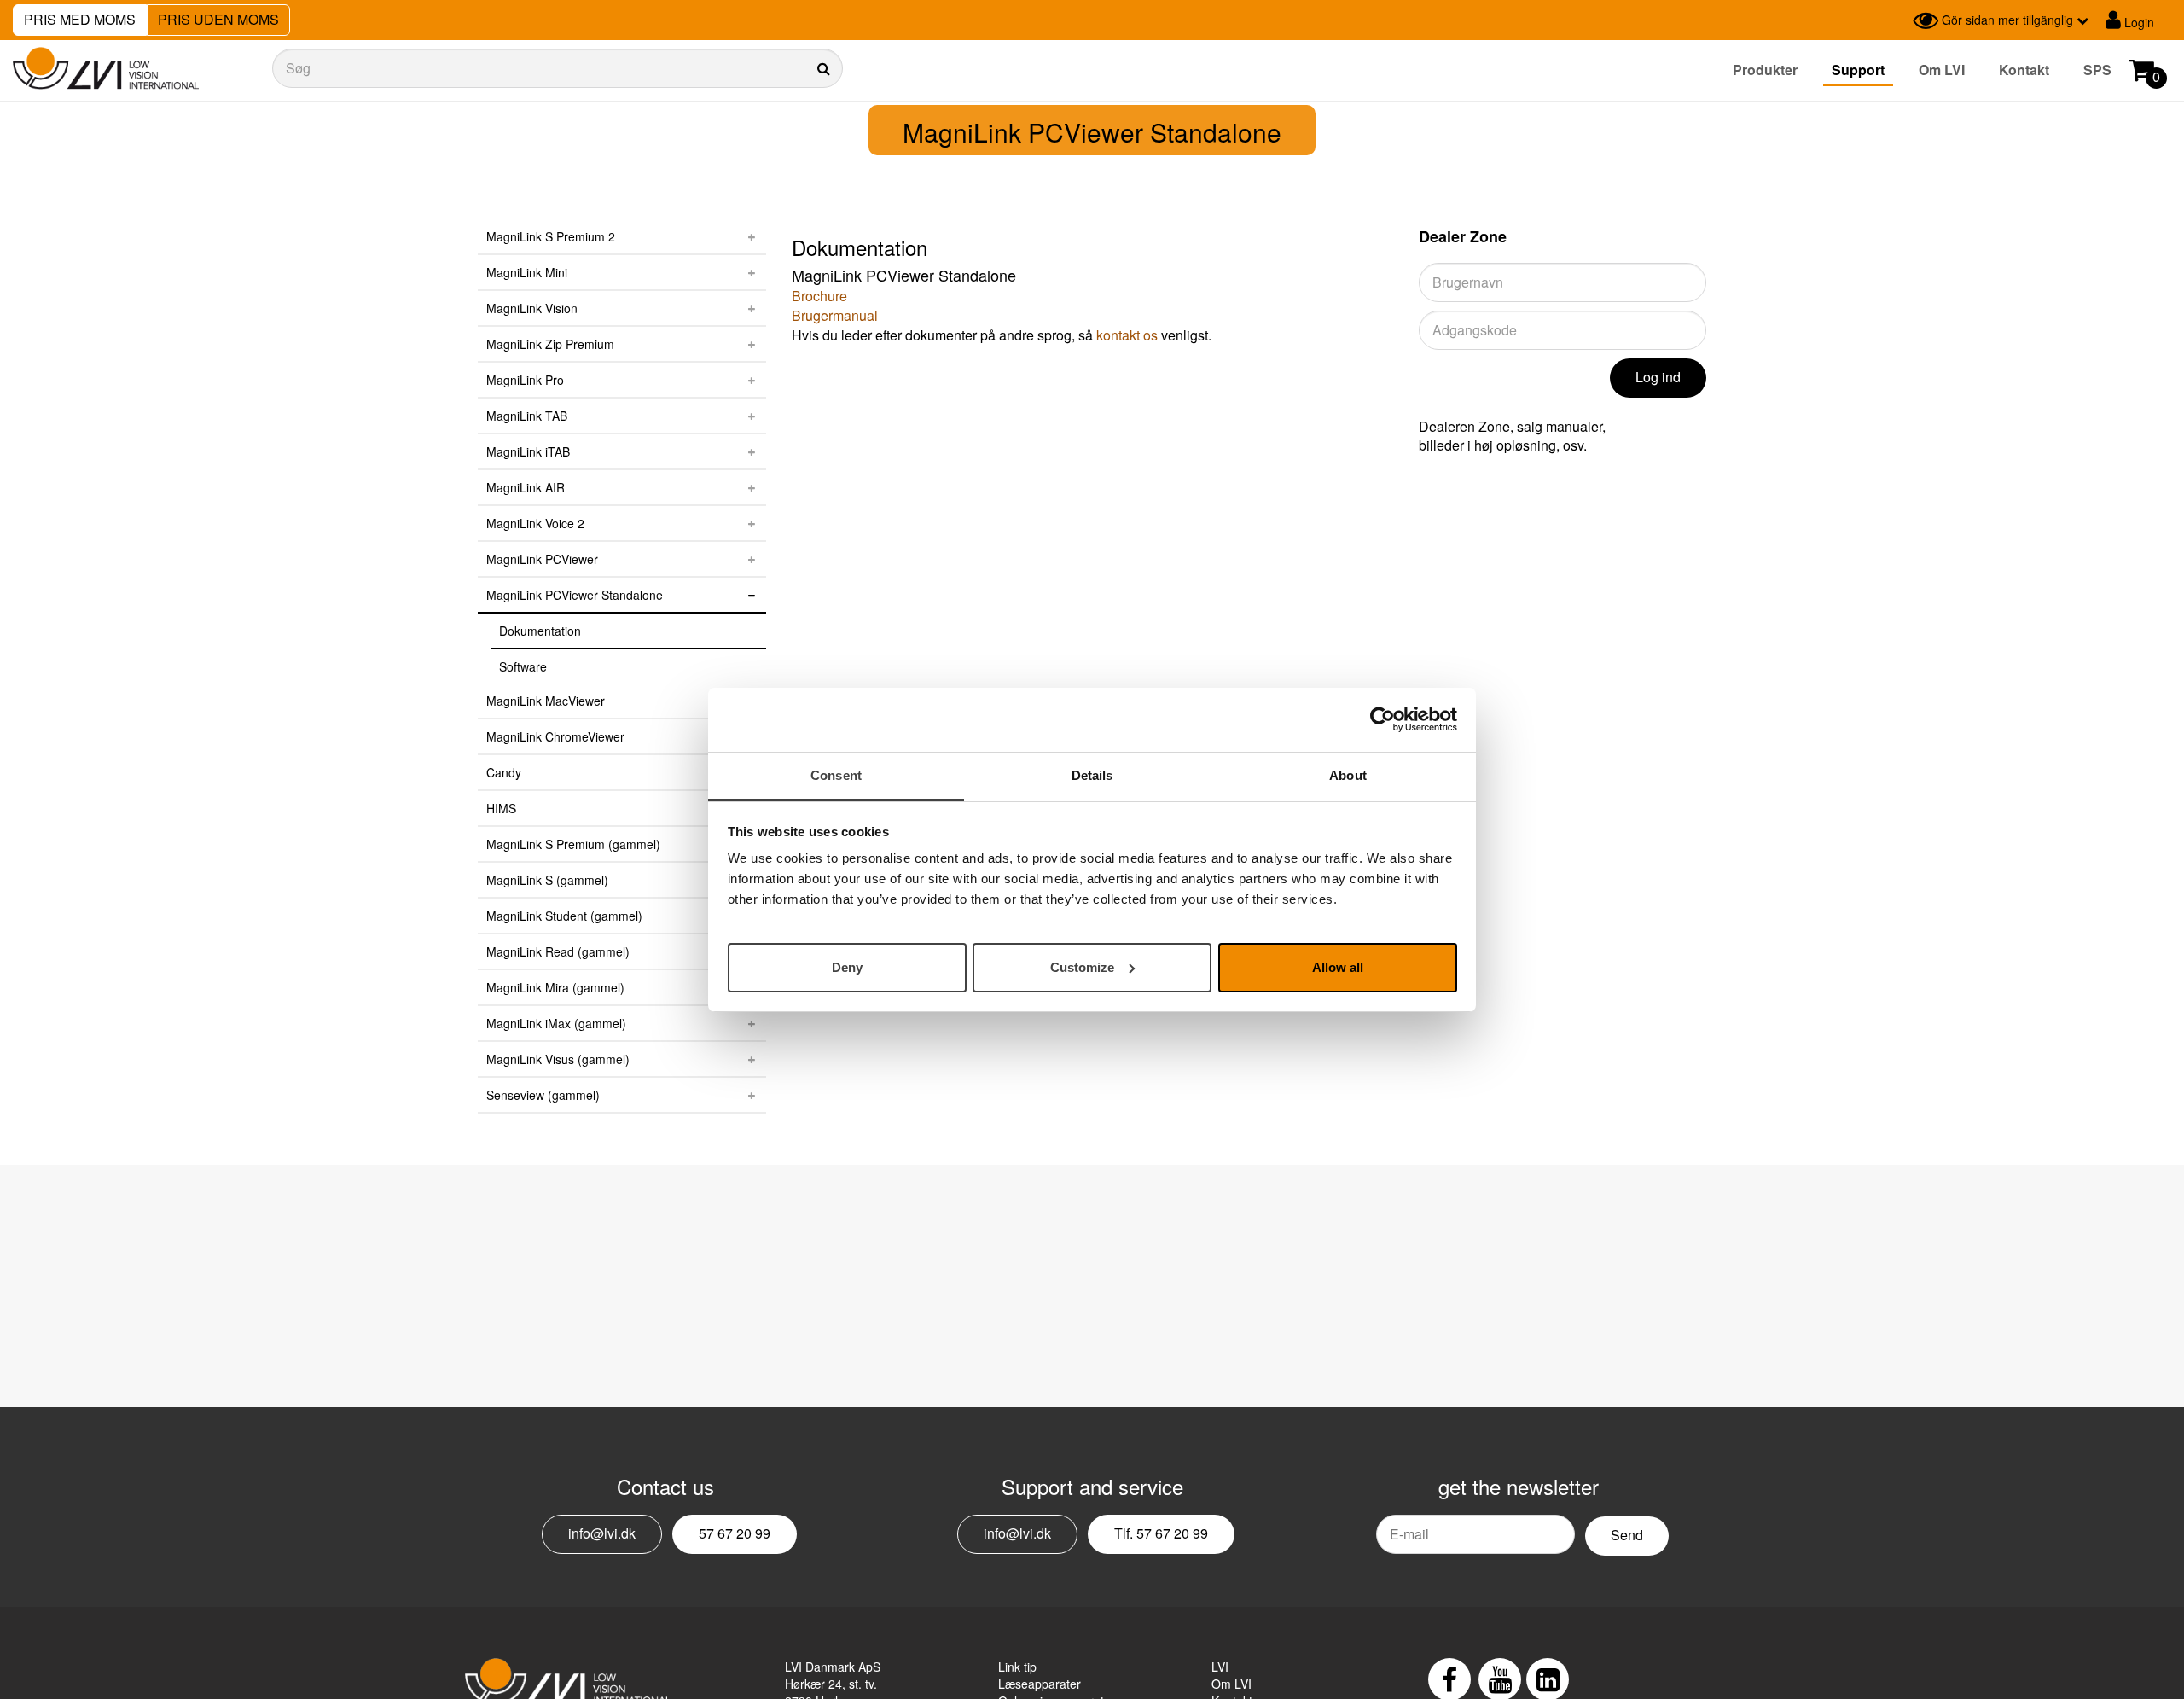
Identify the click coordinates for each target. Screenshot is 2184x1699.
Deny (847, 966)
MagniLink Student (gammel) (564, 916)
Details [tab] (1092, 775)
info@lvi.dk (602, 1533)
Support (1858, 70)
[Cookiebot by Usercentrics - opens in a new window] (1382, 719)
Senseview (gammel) (543, 1095)
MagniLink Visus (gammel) (558, 1059)
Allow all (1338, 966)
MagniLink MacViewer (546, 701)
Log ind (1658, 377)
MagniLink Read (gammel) (558, 951)
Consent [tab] (836, 775)
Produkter (1765, 70)
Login (2138, 22)
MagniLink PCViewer (542, 559)
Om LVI (1942, 70)
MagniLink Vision (532, 308)
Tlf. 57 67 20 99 (1161, 1533)
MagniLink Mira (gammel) (555, 987)
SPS (2097, 70)
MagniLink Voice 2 (535, 523)
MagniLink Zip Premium (550, 344)
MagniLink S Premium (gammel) (573, 844)
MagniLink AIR (526, 487)
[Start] (106, 69)
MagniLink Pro (525, 380)
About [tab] (1348, 775)
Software (523, 666)
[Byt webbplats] (1896, 20)
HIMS (501, 808)
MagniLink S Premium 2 (551, 236)
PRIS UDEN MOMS (218, 19)
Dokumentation (540, 631)
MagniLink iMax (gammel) (556, 1023)
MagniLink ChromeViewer (555, 736)
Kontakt (2024, 70)
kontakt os (1127, 335)
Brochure (819, 296)
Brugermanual (835, 315)
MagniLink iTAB (528, 451)
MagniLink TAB (527, 416)
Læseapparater (1040, 1684)
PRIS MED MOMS (80, 19)
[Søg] (558, 68)
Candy (504, 772)
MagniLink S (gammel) (547, 880)
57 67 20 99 (735, 1533)
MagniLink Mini (527, 272)
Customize (1082, 966)
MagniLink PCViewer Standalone (575, 595)
